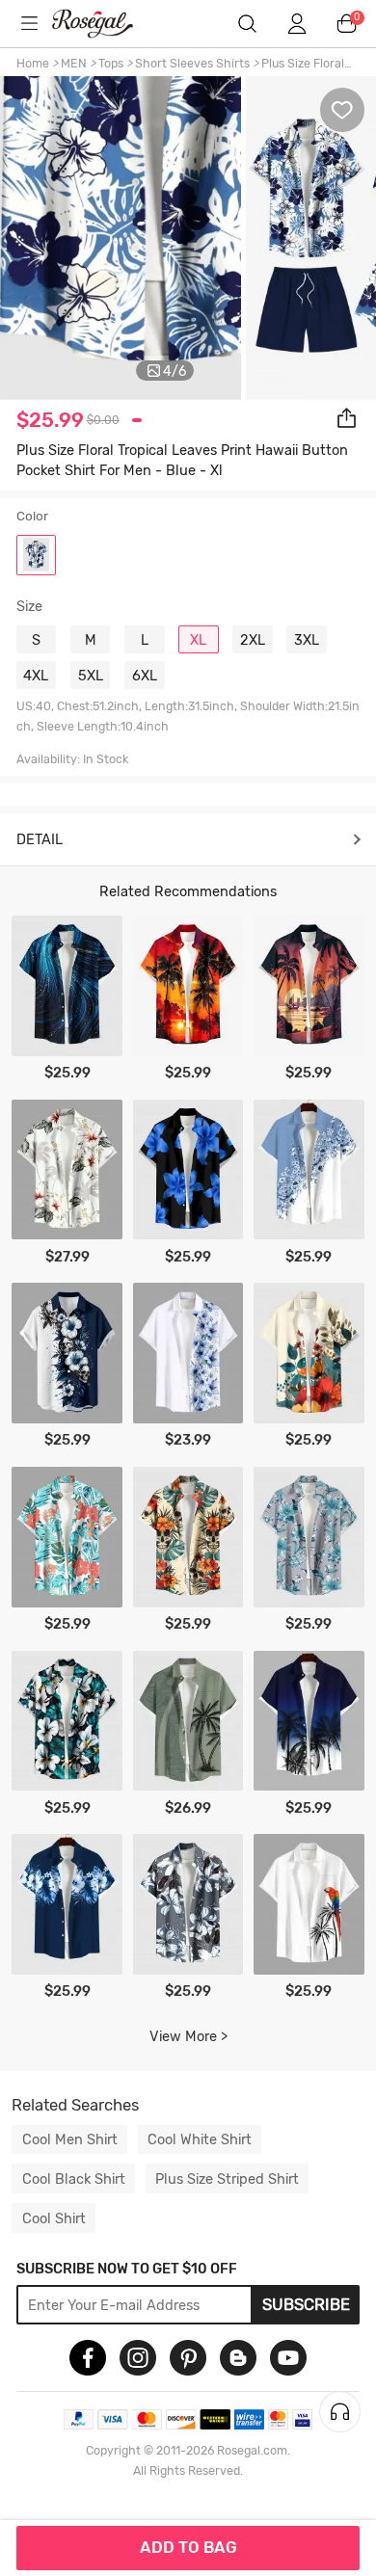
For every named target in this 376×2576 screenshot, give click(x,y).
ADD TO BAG (188, 2547)
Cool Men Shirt (70, 2139)
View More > (188, 2036)
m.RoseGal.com (105, 24)
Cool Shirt (54, 2218)
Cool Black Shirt (74, 2179)
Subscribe (306, 2304)
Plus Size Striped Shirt (227, 2179)
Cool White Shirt (200, 2139)
